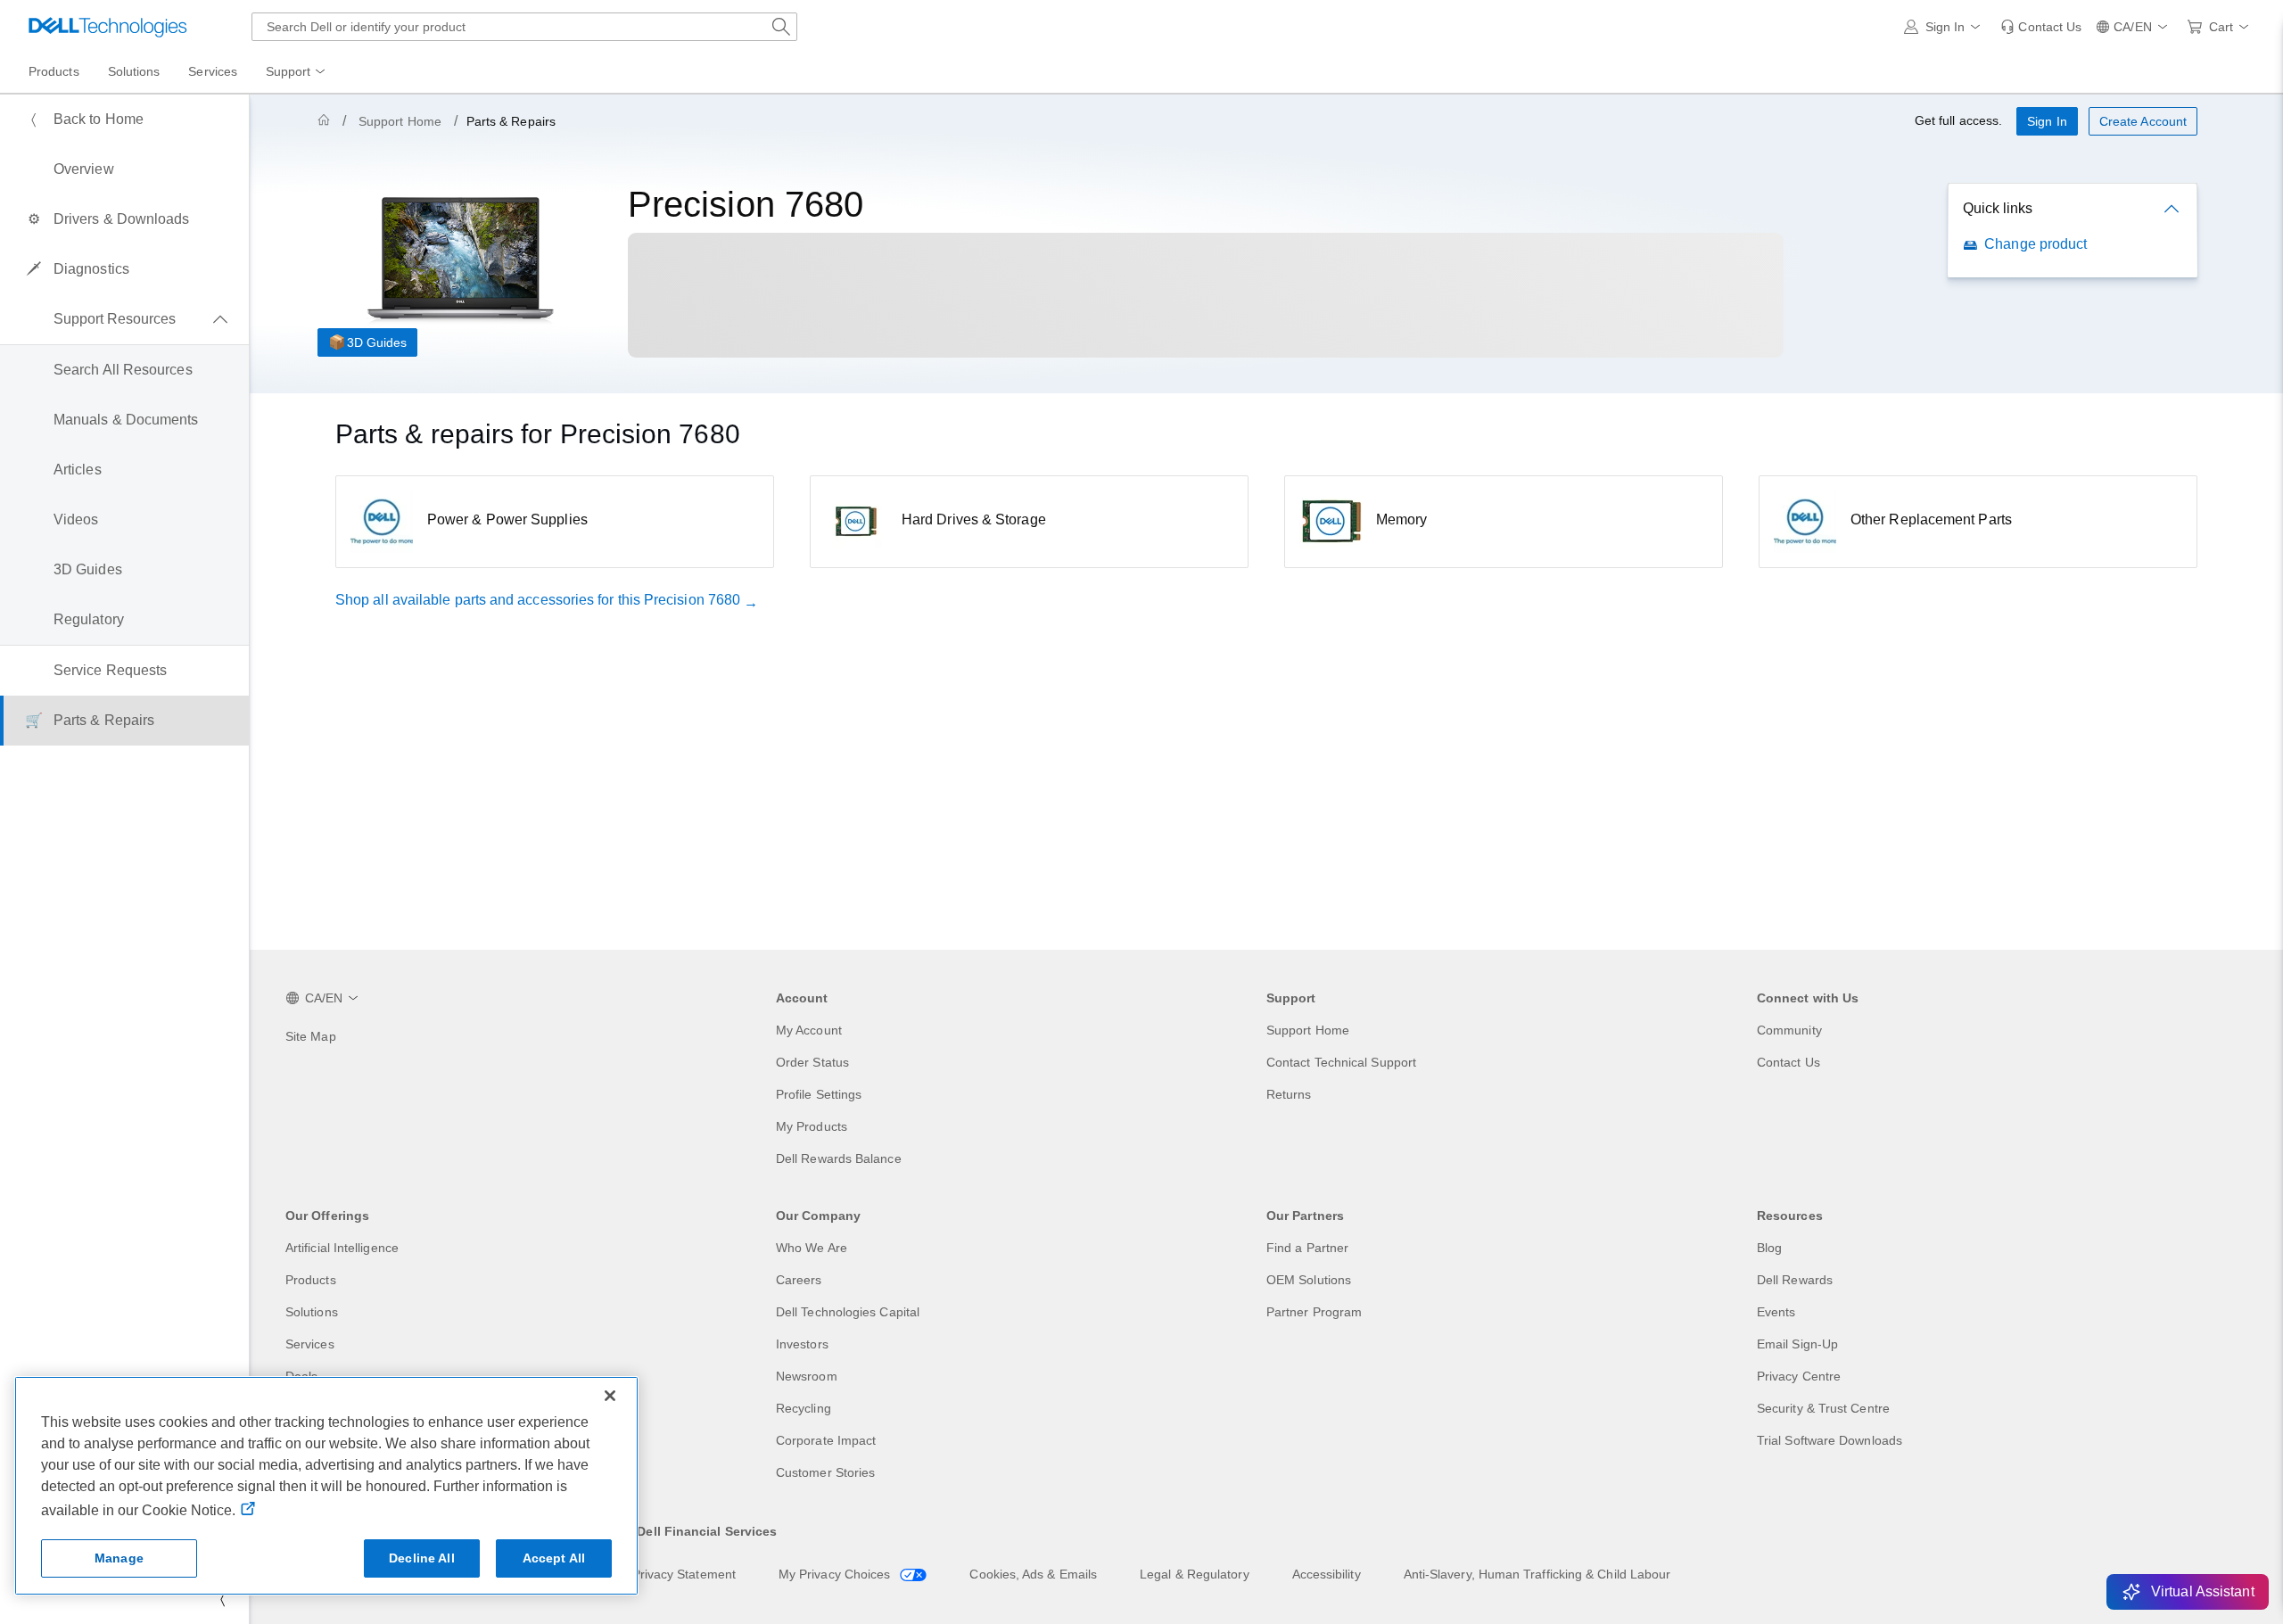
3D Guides (377, 342)
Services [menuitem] (213, 71)
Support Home (400, 121)
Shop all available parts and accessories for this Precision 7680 (538, 600)
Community (1789, 1030)
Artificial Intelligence (342, 1248)
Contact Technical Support (1341, 1062)
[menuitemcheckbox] (124, 319)
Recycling (804, 1408)
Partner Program (1314, 1312)
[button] (1945, 27)
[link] (2041, 27)
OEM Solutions (1309, 1280)
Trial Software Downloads (1830, 1440)
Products (311, 1280)
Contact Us (1788, 1062)
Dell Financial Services (707, 1531)
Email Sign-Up (1797, 1344)
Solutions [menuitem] (134, 71)
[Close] (610, 1396)
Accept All (554, 1558)
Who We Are (812, 1248)
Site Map (311, 1036)
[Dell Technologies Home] (108, 27)
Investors (802, 1344)
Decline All (422, 1558)
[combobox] (524, 27)
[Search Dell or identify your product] (781, 27)
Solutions (312, 1312)
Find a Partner (1307, 1248)
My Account (809, 1030)
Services (310, 1344)
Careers (799, 1280)
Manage (119, 1558)
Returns (1289, 1094)
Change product (2036, 244)
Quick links (1998, 208)
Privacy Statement (684, 1574)
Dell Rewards (1795, 1280)
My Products (812, 1126)
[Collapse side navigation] (222, 1599)
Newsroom (807, 1376)
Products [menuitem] (54, 71)
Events (1776, 1312)
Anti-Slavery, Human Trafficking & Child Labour (1537, 1574)
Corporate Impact (826, 1440)
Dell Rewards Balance (839, 1158)
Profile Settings (819, 1094)
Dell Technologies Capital (848, 1312)
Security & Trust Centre (1823, 1408)
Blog (1769, 1248)
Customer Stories (825, 1472)
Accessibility (1327, 1574)
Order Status (812, 1062)
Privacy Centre (1799, 1376)
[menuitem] (297, 72)
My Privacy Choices (837, 1574)
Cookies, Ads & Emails (1033, 1574)
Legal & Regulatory (1194, 1574)
